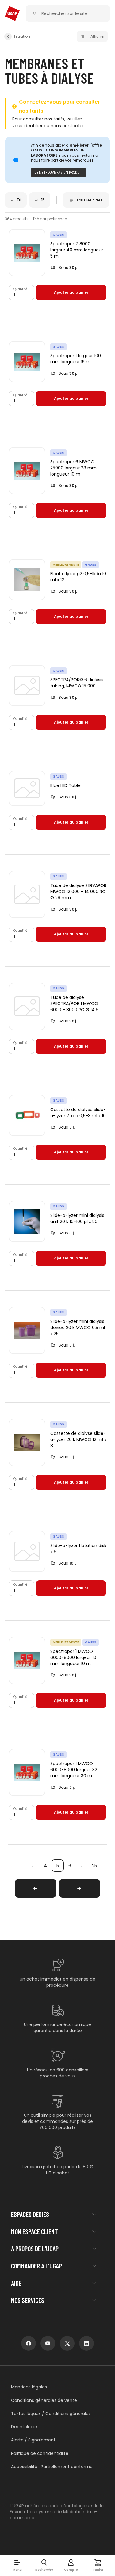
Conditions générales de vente (44, 2400)
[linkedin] (86, 2343)
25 (94, 1866)
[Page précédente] (36, 1888)
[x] (67, 2343)
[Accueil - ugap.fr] (12, 13)
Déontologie (24, 2427)
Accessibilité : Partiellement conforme (52, 2467)
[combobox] (16, 200)
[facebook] (29, 2343)
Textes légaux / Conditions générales (51, 2414)
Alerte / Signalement (33, 2440)
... (33, 1865)
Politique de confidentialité (40, 2454)
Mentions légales (29, 2387)
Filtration (22, 36)
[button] (17, 2565)
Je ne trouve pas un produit (58, 172)
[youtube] (48, 2343)
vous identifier (27, 126)
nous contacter (67, 126)
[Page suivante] (80, 1888)
